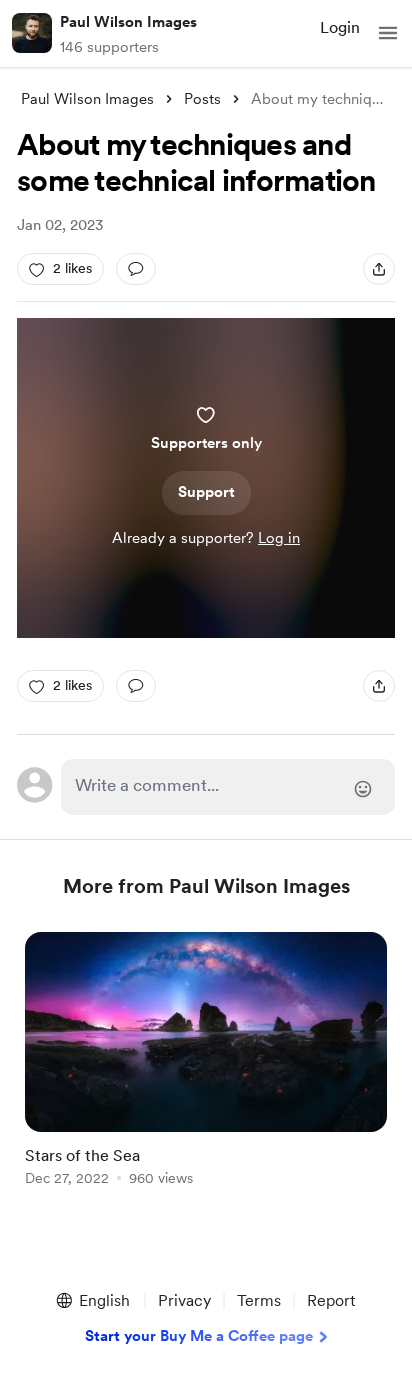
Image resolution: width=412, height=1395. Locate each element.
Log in (279, 538)
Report (331, 1300)
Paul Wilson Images (128, 22)
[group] (206, 1070)
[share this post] (379, 269)
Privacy (184, 1300)
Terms (259, 1300)
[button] (388, 33)
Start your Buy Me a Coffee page (199, 1336)
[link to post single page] (206, 1062)
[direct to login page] (228, 787)
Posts (202, 99)
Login (340, 27)
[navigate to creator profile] (32, 33)
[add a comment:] (136, 269)
